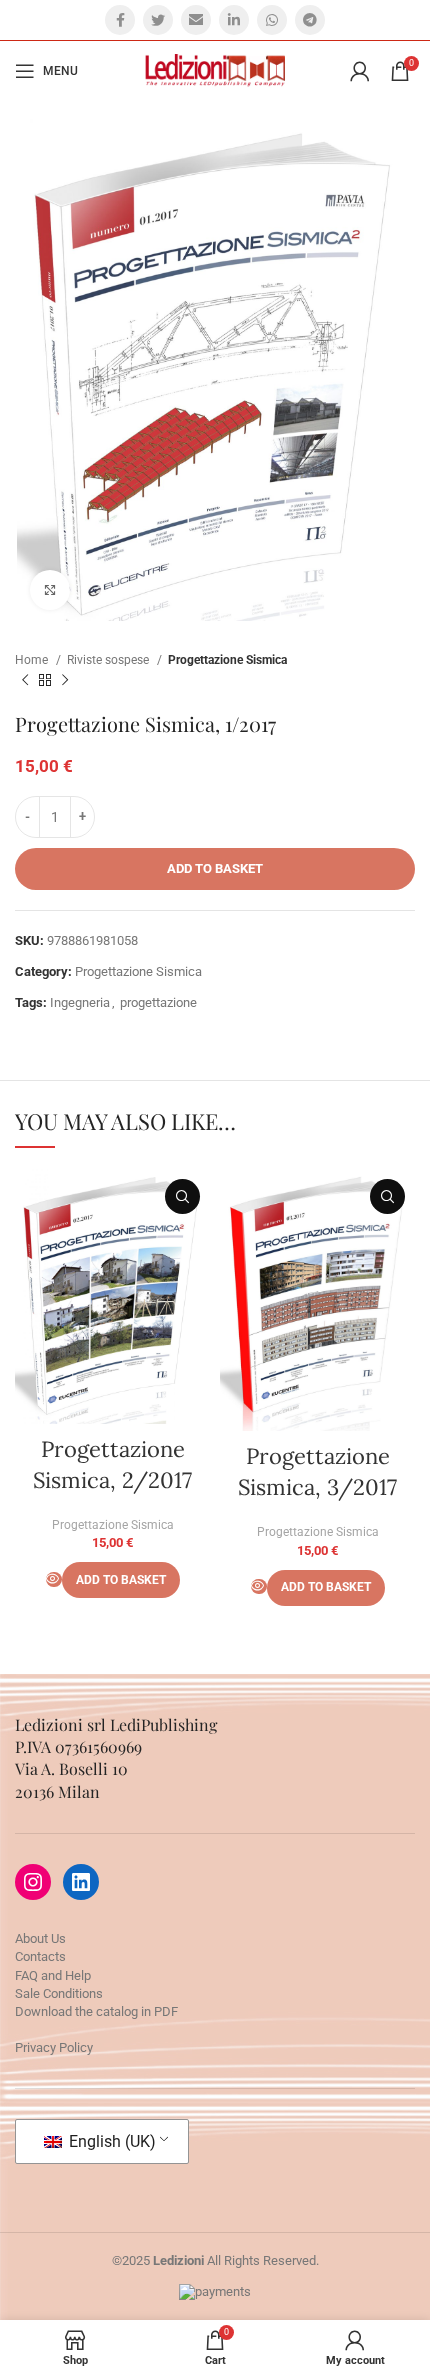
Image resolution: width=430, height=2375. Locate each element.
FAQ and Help (53, 1975)
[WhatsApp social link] (272, 20)
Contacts (40, 1956)
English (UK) (110, 2141)
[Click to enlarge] (50, 590)
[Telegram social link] (310, 20)
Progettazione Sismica (227, 660)
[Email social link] (196, 20)
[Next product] (65, 681)
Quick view (182, 1196)
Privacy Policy (54, 2047)
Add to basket (215, 868)
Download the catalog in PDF (96, 2011)
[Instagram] (33, 1882)
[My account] (360, 71)
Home (33, 660)
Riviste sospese (109, 660)
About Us (40, 1938)
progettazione (158, 1002)
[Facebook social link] (120, 20)
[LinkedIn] (81, 1882)
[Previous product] (25, 681)
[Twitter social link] (158, 20)
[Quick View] (54, 1579)
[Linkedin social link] (234, 20)
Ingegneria (80, 1002)
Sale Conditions (59, 1993)
